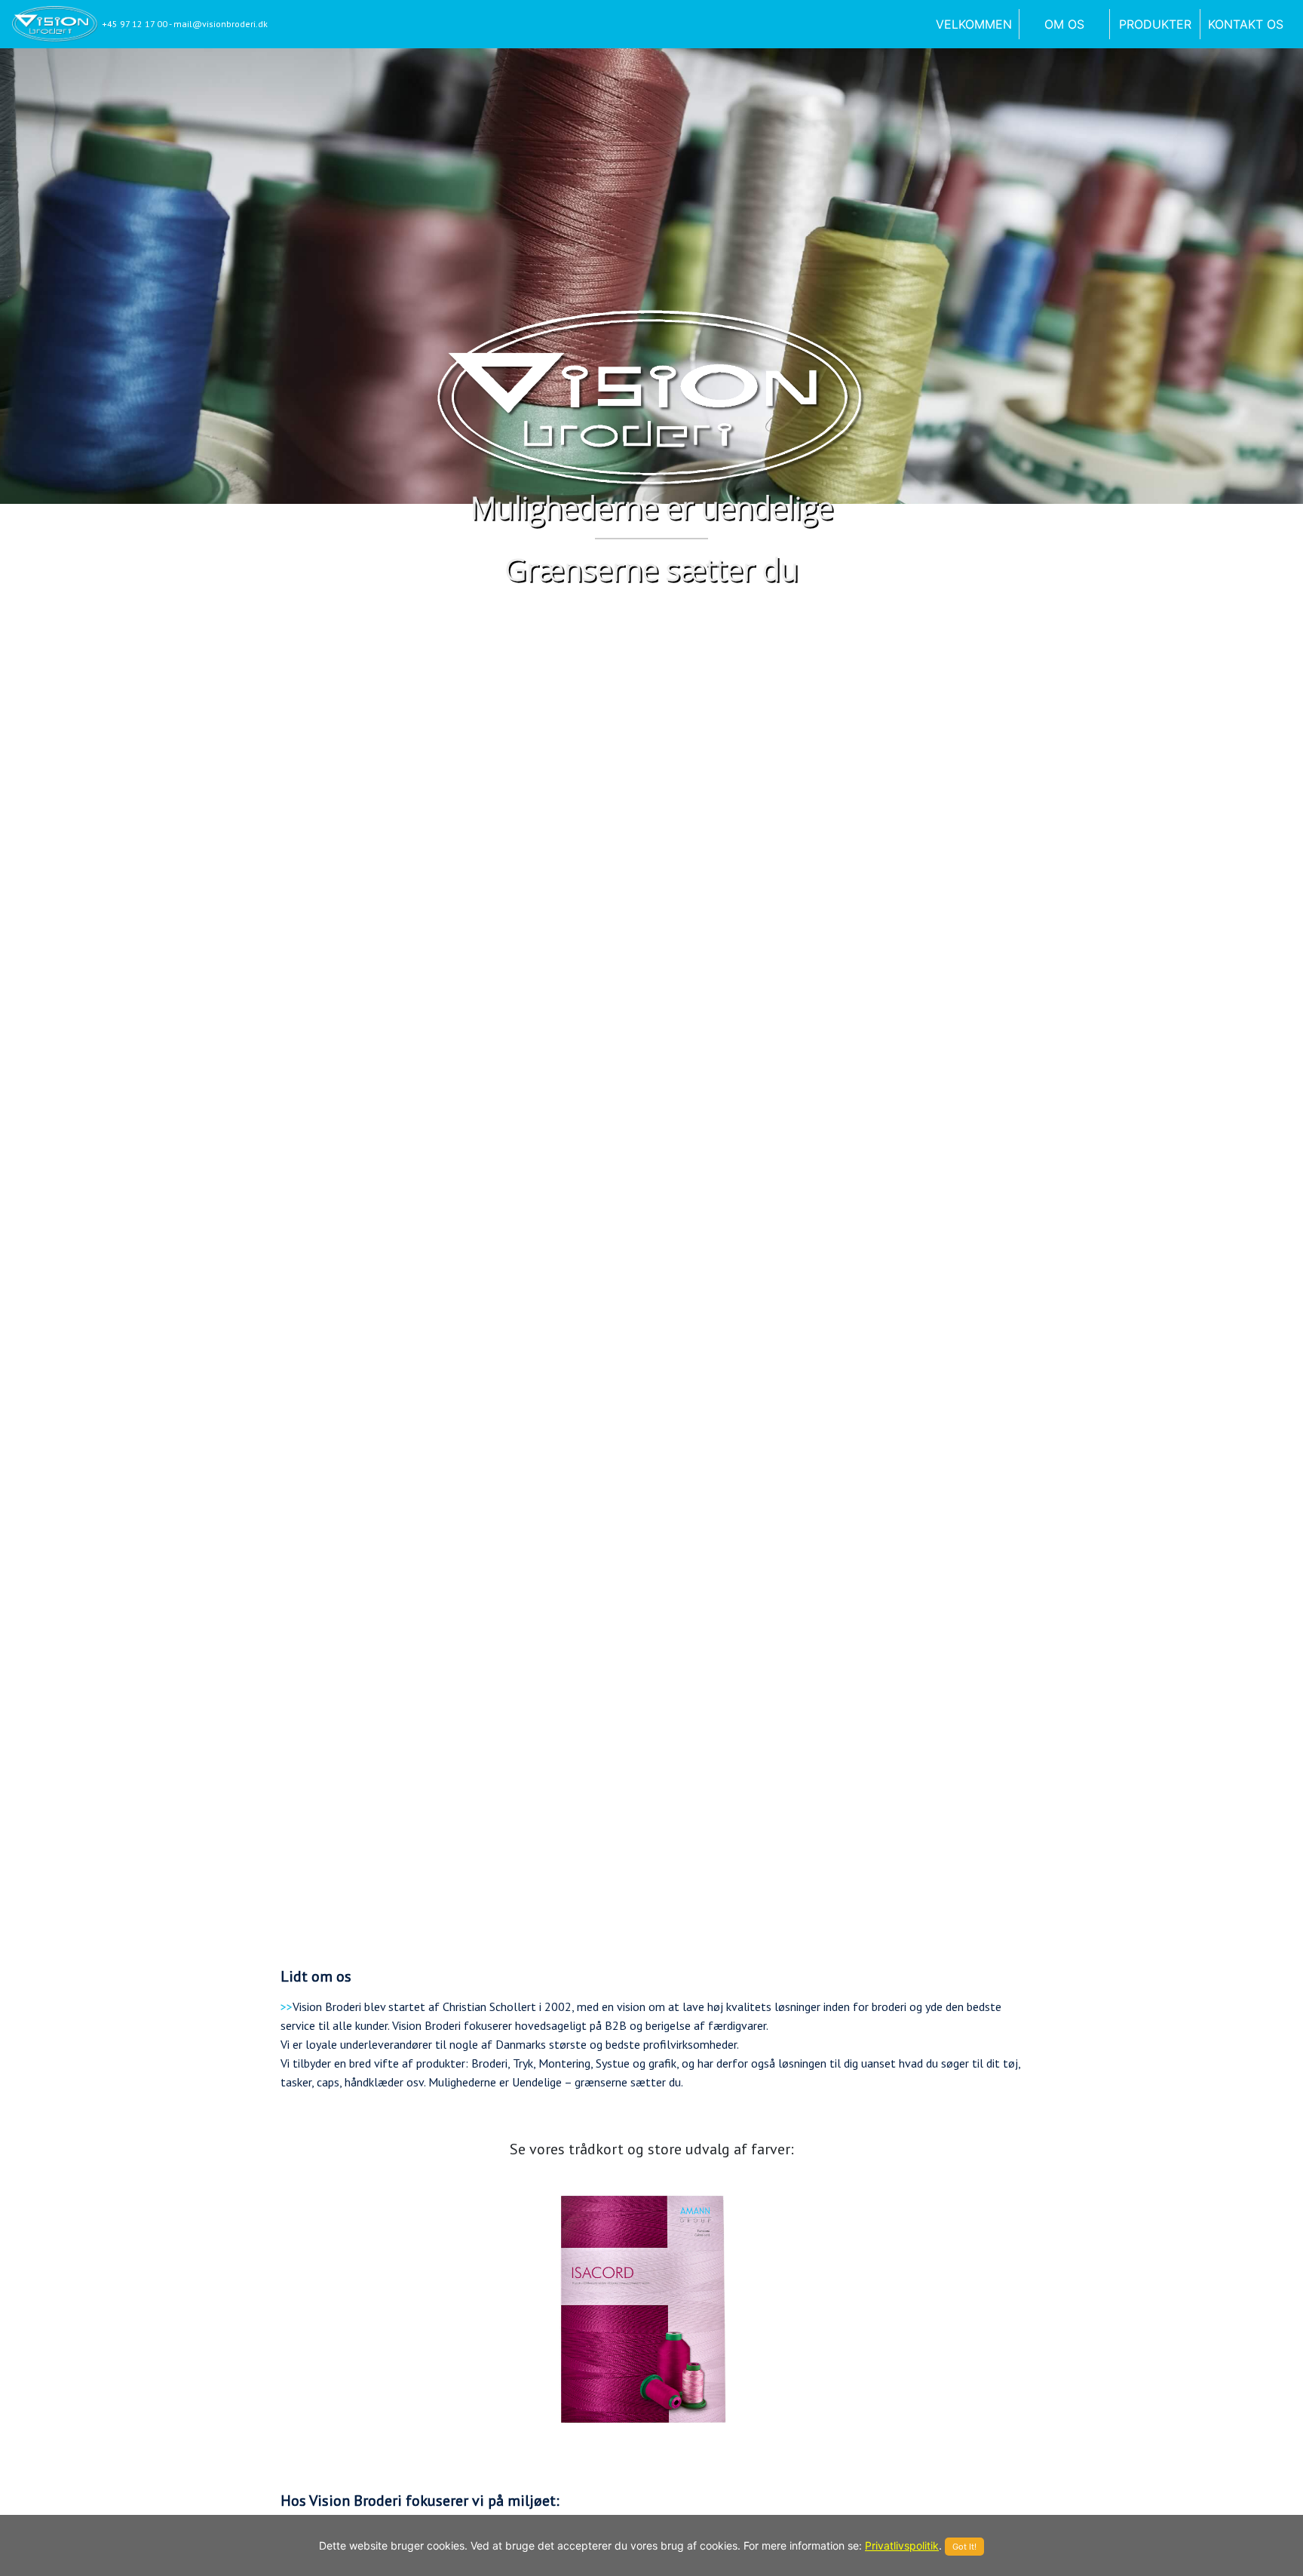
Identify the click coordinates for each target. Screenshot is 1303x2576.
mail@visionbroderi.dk (221, 24)
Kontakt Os (1246, 24)
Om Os (1064, 24)
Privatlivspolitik (902, 2545)
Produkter (1155, 24)
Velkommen (977, 24)
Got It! (964, 2547)
